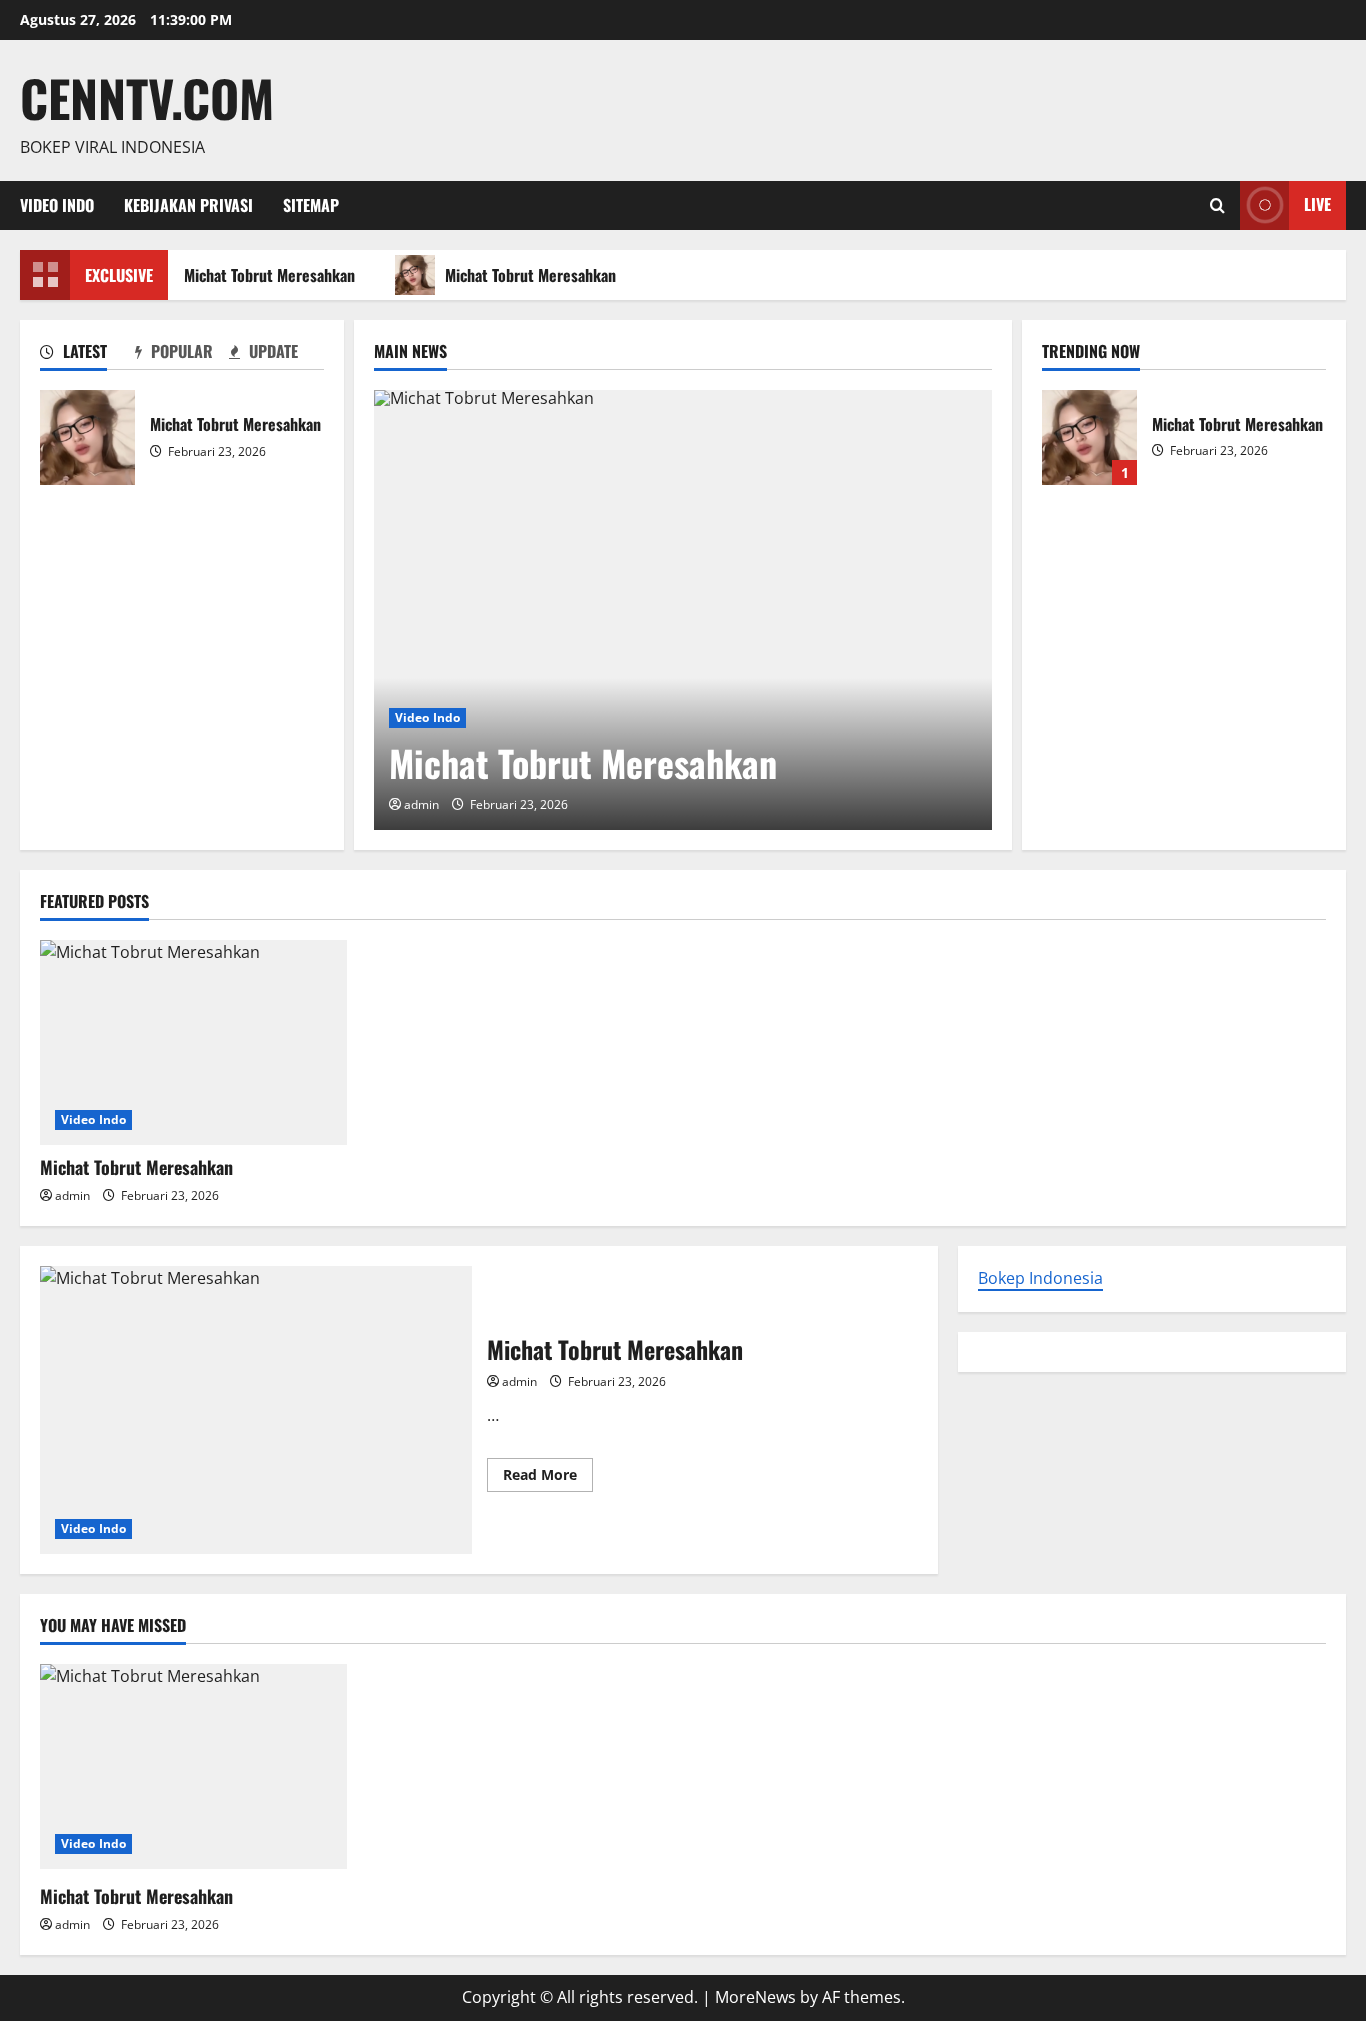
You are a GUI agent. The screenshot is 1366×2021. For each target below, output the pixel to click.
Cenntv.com (147, 97)
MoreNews (755, 1997)
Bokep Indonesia (1040, 1278)
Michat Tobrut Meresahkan (264, 275)
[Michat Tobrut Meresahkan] (683, 610)
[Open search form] (1217, 205)
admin (421, 804)
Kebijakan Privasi (188, 205)
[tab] (87, 355)
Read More (548, 1478)
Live (1317, 204)
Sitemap (311, 205)
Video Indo (57, 205)
